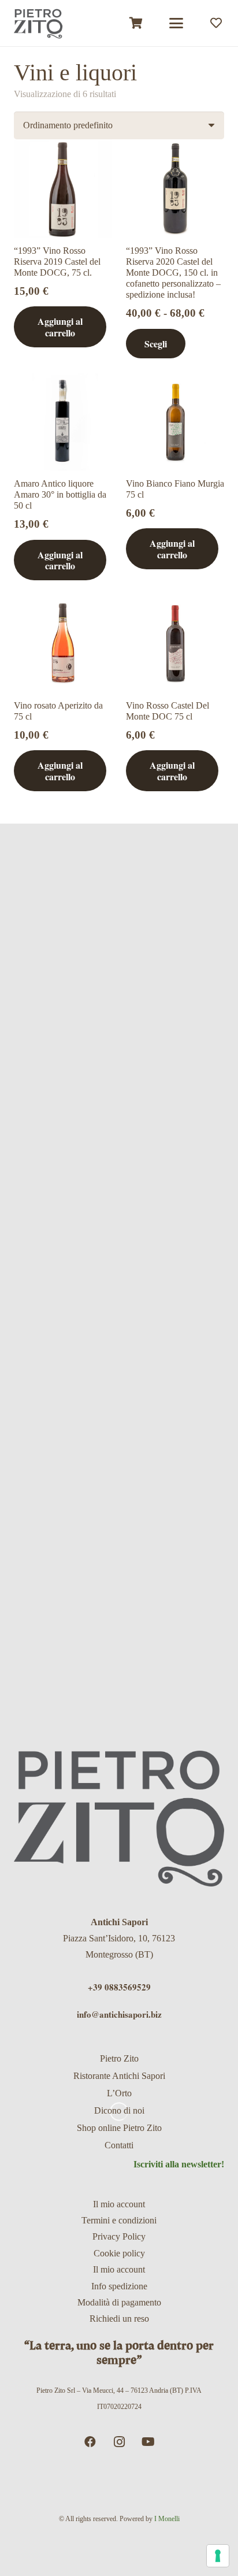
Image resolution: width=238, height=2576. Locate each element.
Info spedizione (119, 2286)
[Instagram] (119, 2442)
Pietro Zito (119, 2058)
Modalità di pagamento (119, 2302)
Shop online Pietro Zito (119, 2128)
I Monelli (167, 2519)
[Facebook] (90, 2442)
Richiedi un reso (119, 2319)
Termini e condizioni (119, 2220)
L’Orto (119, 2093)
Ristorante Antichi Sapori (119, 2076)
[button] (176, 23)
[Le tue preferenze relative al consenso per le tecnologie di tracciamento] (218, 2556)
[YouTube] (148, 2442)
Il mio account (119, 2204)
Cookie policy (119, 2253)
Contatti (119, 2145)
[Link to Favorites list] (216, 23)
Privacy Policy (119, 2236)
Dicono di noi (119, 2110)
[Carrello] (136, 23)
